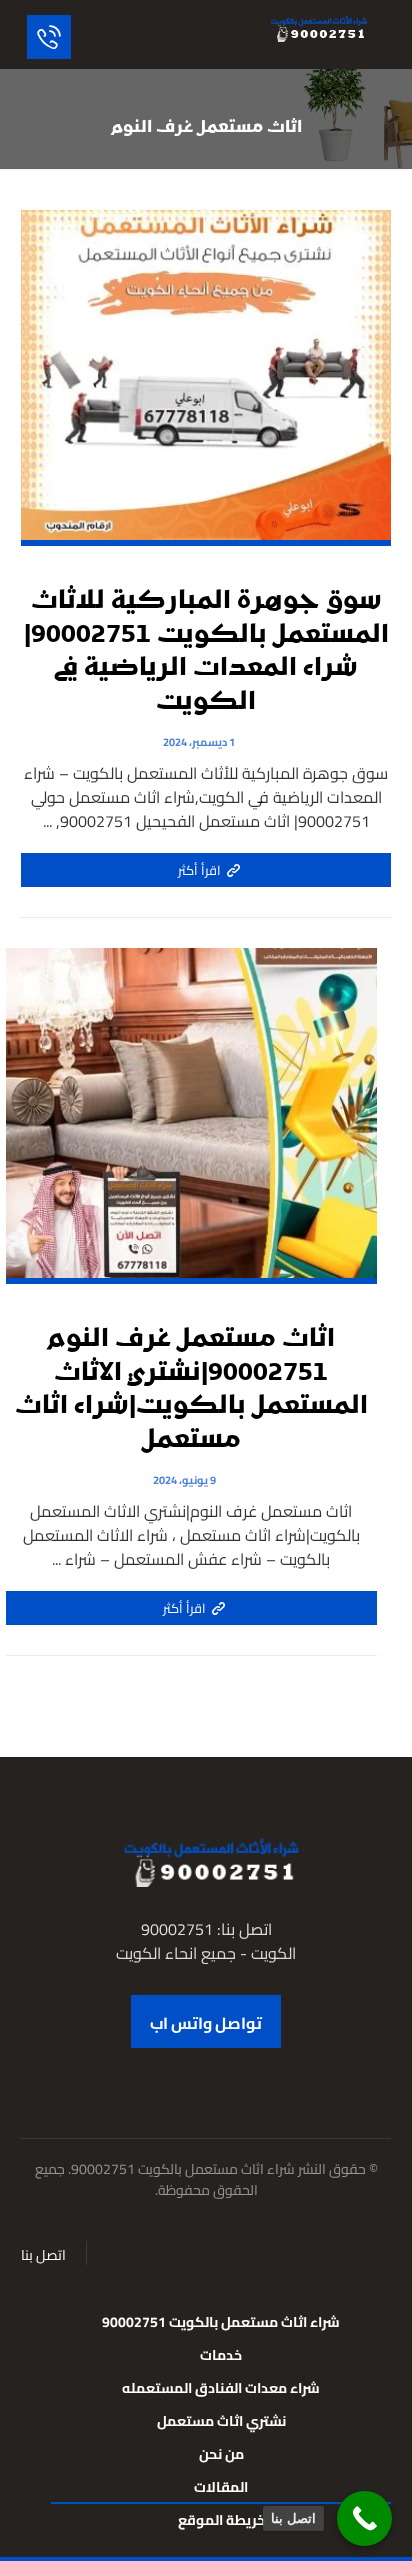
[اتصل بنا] (364, 2518)
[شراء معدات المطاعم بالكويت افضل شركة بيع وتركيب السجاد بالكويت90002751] (316, 28)
